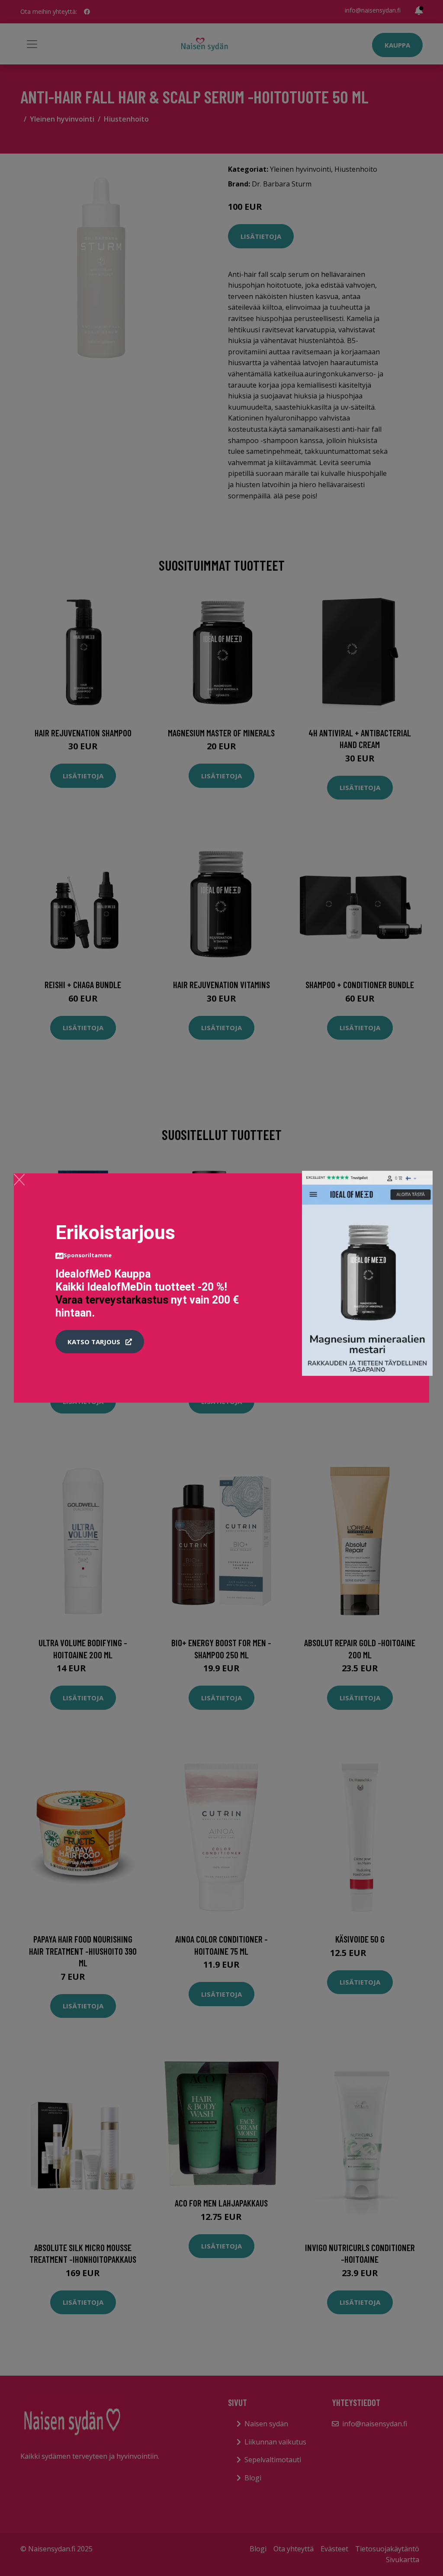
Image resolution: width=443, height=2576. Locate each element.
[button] (100, 1342)
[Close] (19, 1179)
